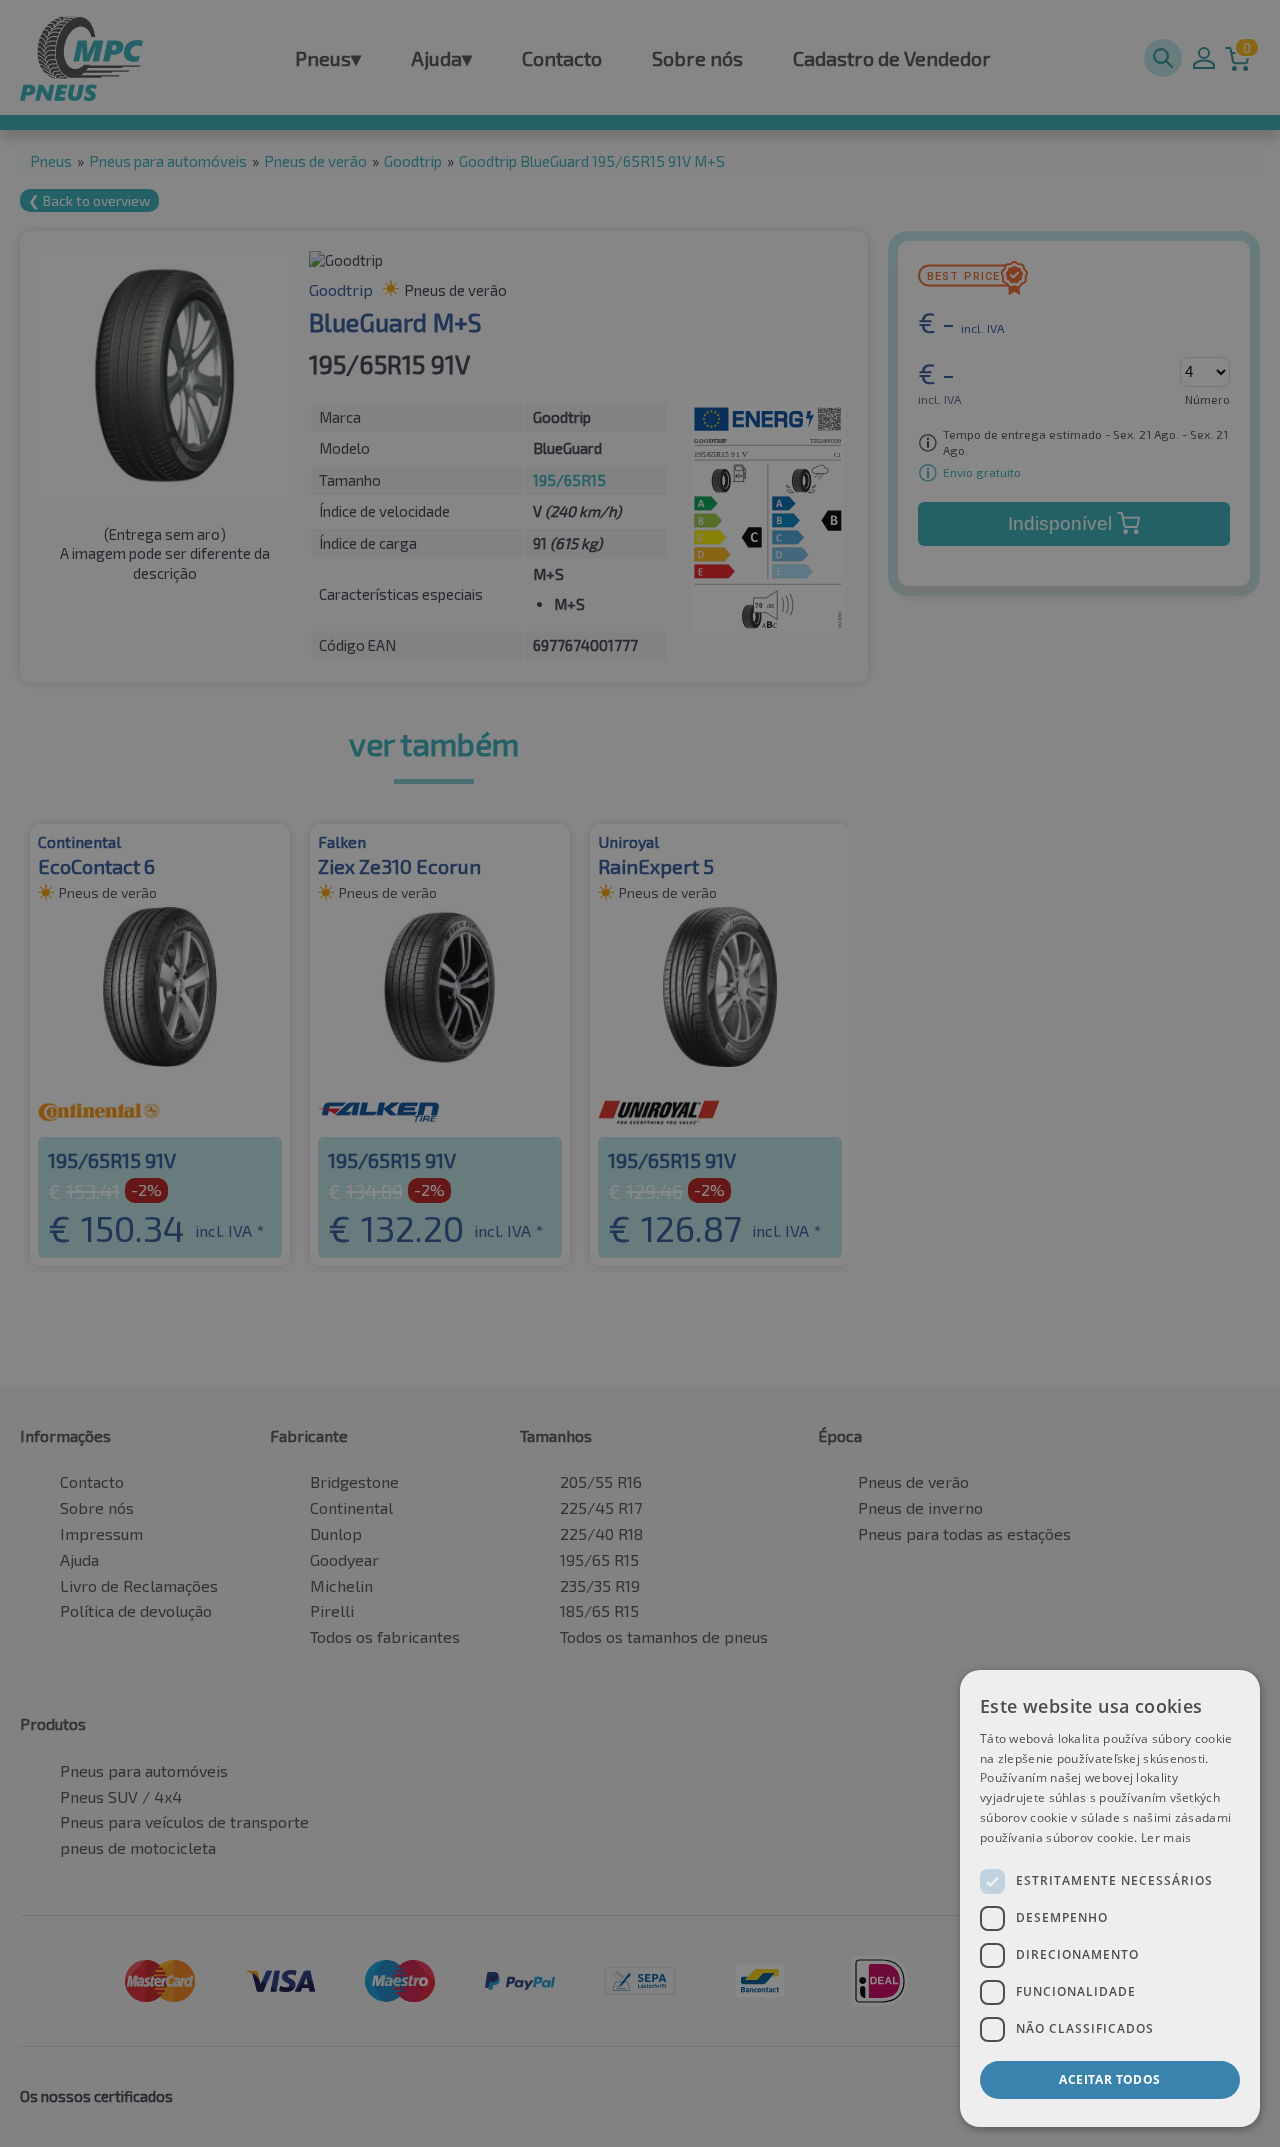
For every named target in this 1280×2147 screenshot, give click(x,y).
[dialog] (1110, 1898)
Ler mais (1166, 1837)
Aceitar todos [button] (1109, 2079)
